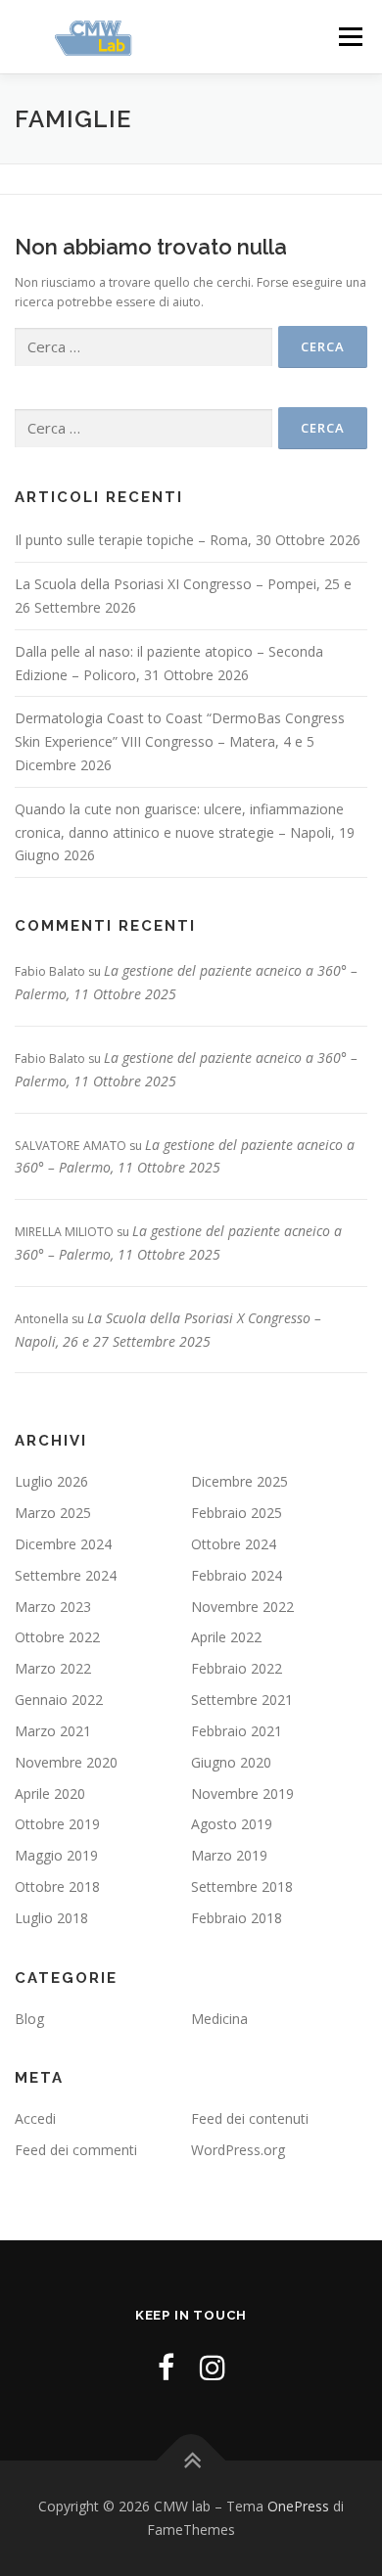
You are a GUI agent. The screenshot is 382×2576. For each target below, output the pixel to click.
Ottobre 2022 (57, 1637)
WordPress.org (238, 2150)
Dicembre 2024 (63, 1544)
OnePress (298, 2506)
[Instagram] (213, 2367)
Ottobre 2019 (57, 1824)
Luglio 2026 (51, 1481)
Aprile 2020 (50, 1794)
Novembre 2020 (66, 1762)
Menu (349, 37)
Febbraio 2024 (237, 1575)
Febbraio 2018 (237, 1918)
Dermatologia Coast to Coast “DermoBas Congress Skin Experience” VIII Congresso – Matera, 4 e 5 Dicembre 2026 (180, 741)
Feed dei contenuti (250, 2118)
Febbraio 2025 (237, 1513)
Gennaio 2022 (59, 1700)
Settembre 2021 (242, 1700)
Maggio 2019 (56, 1855)
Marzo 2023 (53, 1607)
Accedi (35, 2118)
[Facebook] (166, 2367)
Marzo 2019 (229, 1855)
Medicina (219, 2019)
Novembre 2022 (242, 1607)
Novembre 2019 (242, 1794)
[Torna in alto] (191, 2461)
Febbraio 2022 (237, 1668)
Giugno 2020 (231, 1762)
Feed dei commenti (76, 2150)
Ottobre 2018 (57, 1886)
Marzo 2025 (53, 1513)
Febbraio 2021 (237, 1731)
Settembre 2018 (242, 1886)
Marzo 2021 (53, 1731)
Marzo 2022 (53, 1668)
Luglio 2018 (51, 1918)
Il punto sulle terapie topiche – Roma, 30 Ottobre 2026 (188, 540)
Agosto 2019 (232, 1824)
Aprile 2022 (226, 1637)
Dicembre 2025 (239, 1481)
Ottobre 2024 (234, 1544)
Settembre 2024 (66, 1575)
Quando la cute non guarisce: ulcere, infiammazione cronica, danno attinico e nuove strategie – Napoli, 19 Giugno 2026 (185, 832)
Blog (29, 2019)
